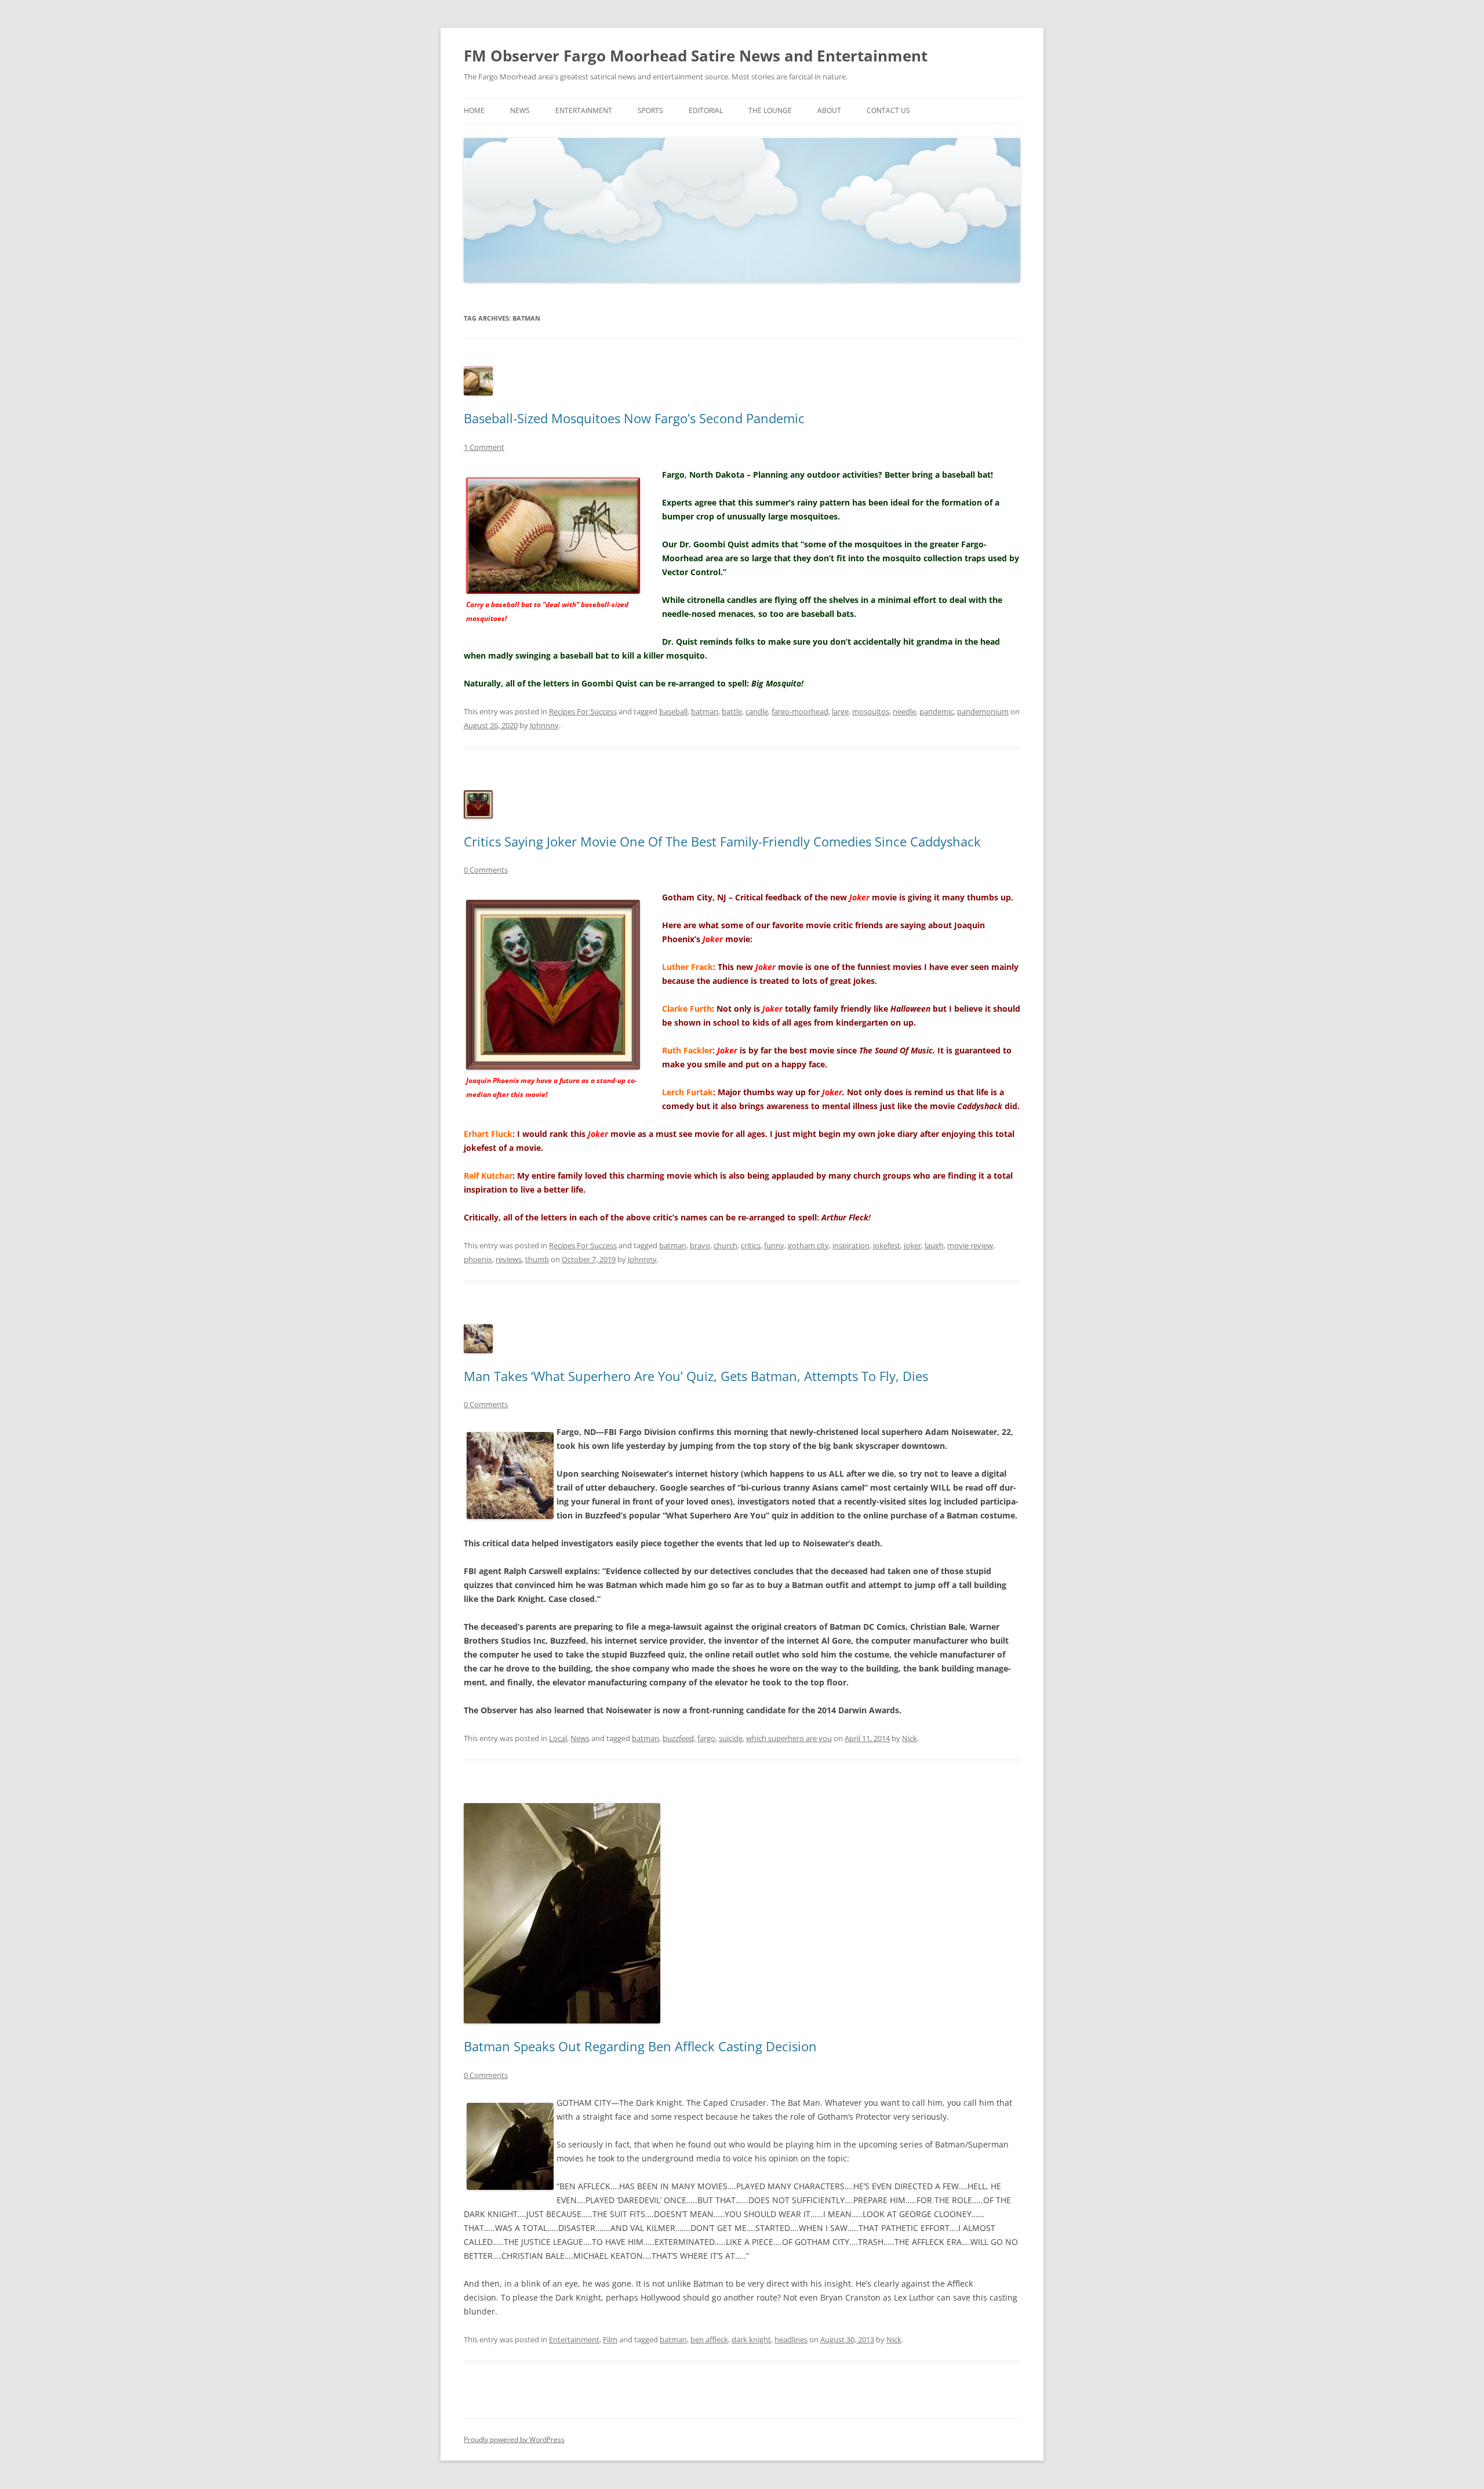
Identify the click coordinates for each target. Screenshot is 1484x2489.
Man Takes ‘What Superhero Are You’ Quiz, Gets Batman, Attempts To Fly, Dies (696, 1376)
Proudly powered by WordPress (514, 2439)
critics (751, 1245)
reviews (509, 1259)
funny (774, 1245)
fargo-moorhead (800, 711)
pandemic (936, 711)
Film (610, 2339)
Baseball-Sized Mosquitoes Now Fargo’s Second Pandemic (634, 418)
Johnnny (544, 725)
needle (904, 711)
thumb (537, 1259)
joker (912, 1245)
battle (732, 711)
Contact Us (888, 110)
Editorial (706, 110)
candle (757, 711)
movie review (970, 1245)
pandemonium (983, 711)
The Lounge (770, 110)
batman (705, 711)
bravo (700, 1245)
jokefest (887, 1245)
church (725, 1245)
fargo (706, 1738)
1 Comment (484, 447)
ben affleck (709, 2339)
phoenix (478, 1259)
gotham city (808, 1245)
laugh (934, 1245)
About (829, 110)
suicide (731, 1738)
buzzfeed (678, 1738)
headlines (791, 2339)
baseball (673, 711)
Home (474, 110)
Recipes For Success (583, 711)
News (520, 110)
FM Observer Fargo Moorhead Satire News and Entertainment (696, 56)
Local (558, 1738)
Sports (650, 110)
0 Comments (486, 870)
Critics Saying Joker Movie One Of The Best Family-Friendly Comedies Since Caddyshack (722, 841)
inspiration (851, 1245)
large (840, 711)
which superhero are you (789, 1738)
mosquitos (871, 711)
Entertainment (584, 110)
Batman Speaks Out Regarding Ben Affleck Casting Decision (640, 2046)
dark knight (751, 2339)
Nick (910, 1738)
